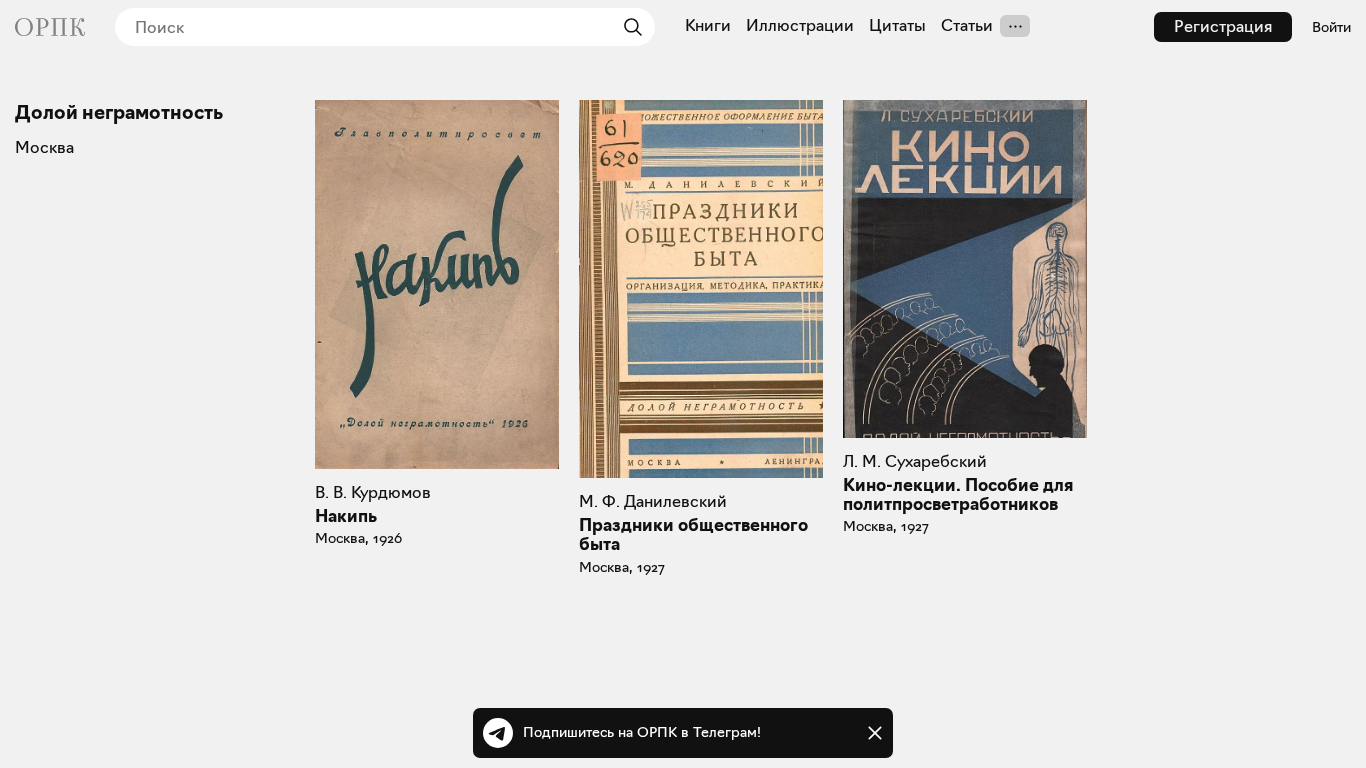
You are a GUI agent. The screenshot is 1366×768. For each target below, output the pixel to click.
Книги (708, 26)
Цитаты (897, 26)
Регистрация (1223, 26)
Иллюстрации (800, 26)
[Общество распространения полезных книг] (50, 27)
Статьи (967, 26)
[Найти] (628, 27)
